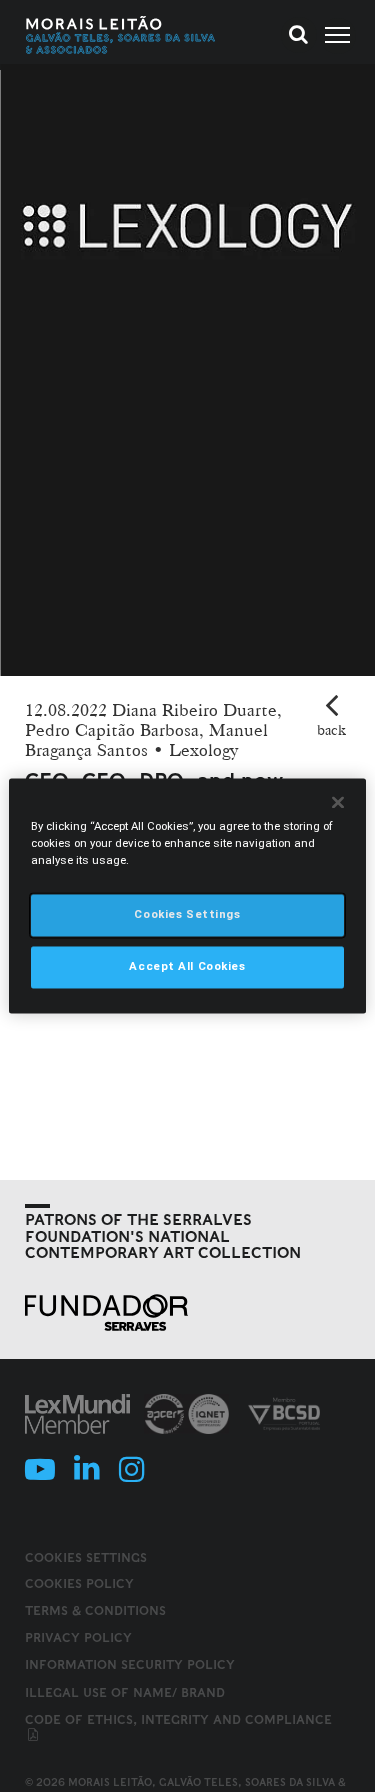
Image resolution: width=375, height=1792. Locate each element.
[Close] (338, 802)
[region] (187, 895)
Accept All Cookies (187, 967)
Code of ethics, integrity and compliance (178, 1719)
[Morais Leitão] (121, 35)
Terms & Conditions (95, 1610)
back (331, 730)
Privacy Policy (78, 1637)
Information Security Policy (130, 1664)
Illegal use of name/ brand (125, 1692)
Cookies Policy (79, 1583)
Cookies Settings (86, 1558)
